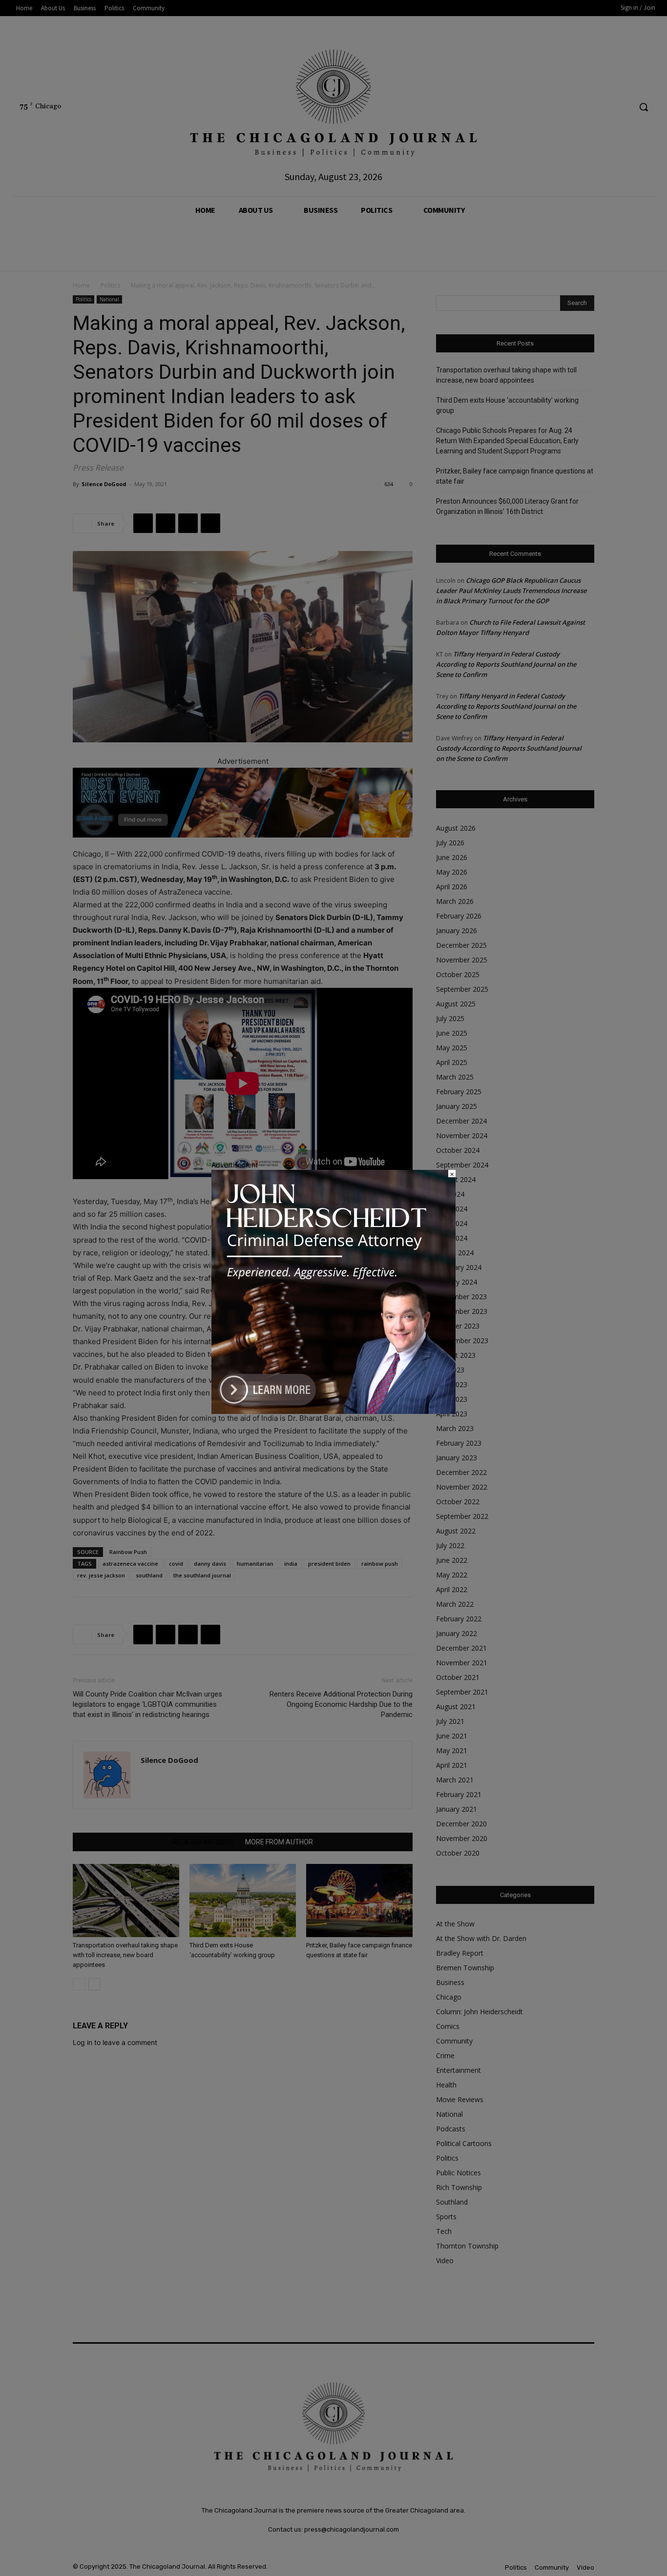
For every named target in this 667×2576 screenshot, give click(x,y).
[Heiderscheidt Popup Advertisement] (333, 1411)
